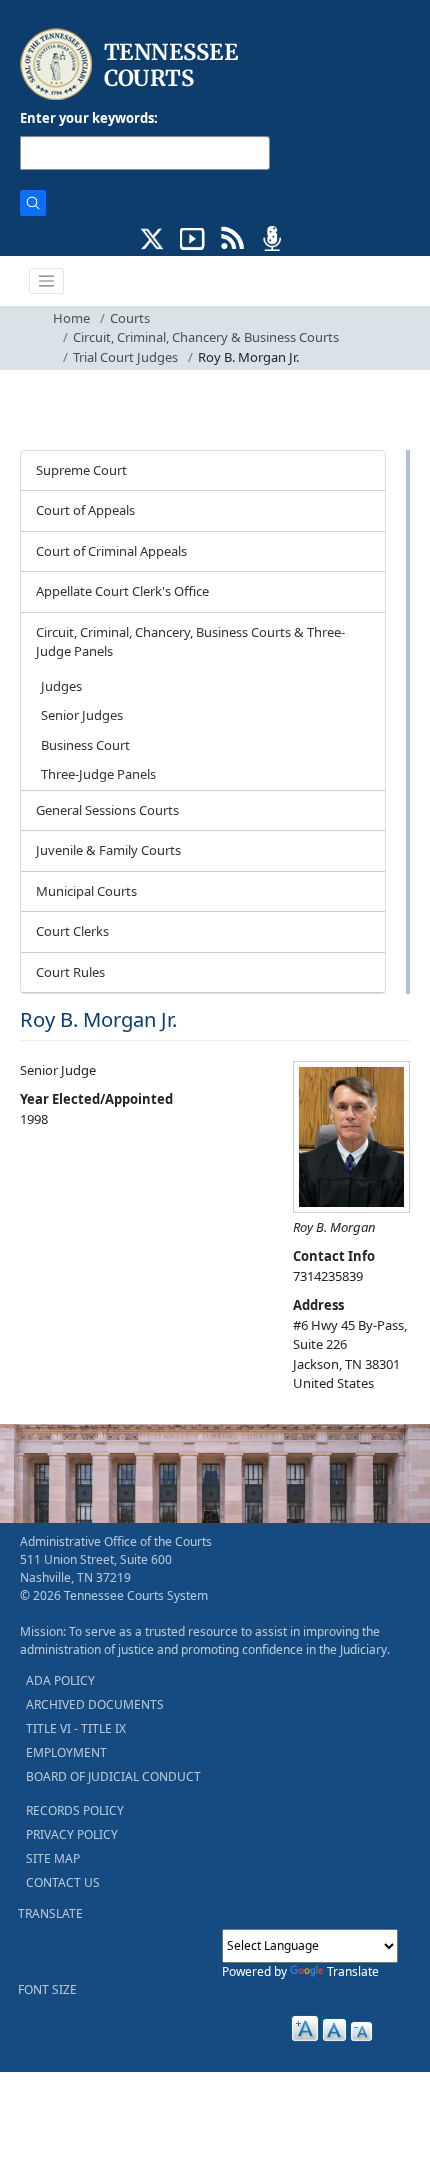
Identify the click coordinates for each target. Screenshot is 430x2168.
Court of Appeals (85, 510)
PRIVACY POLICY (72, 1834)
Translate (353, 1971)
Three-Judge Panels (98, 774)
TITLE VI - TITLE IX (76, 1728)
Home (71, 318)
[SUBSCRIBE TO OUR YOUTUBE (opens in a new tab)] (192, 237)
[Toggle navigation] (47, 281)
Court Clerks (72, 931)
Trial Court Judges (125, 357)
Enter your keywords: (89, 118)
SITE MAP (53, 1858)
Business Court (85, 745)
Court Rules (70, 972)
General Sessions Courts (107, 810)
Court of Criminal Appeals (111, 551)
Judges (61, 686)
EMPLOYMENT (66, 1752)
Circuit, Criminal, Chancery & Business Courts (206, 337)
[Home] (131, 64)
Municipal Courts (86, 891)
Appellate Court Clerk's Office (122, 591)
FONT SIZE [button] (47, 1989)
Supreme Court (81, 470)
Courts (130, 318)
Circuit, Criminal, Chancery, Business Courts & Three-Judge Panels (190, 642)
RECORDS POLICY (75, 1810)
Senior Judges (82, 715)
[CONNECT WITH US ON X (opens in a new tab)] (152, 237)
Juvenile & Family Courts (108, 850)
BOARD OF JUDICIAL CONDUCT (113, 1776)
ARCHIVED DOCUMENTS (95, 1704)
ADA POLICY (60, 1680)
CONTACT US (63, 1882)
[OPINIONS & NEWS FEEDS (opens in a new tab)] (232, 237)
